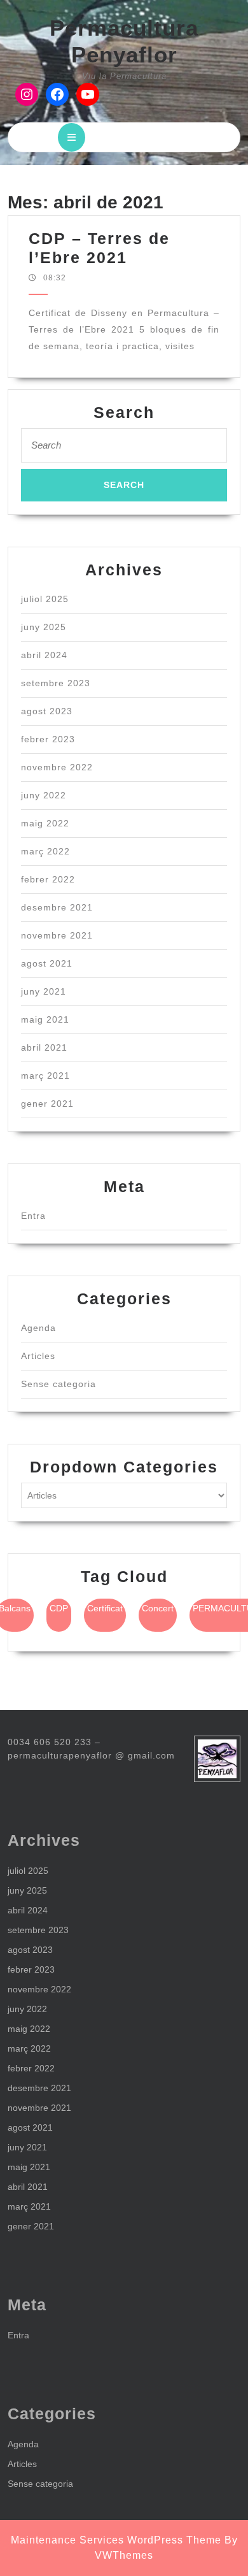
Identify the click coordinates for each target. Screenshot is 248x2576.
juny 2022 (44, 795)
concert (158, 1608)
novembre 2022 (57, 767)
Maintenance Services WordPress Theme (116, 2540)
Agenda (38, 1328)
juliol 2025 (45, 599)
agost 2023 (47, 711)
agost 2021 (47, 963)
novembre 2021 (57, 935)
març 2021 (45, 1076)
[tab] (72, 137)
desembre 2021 (57, 907)
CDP (59, 1608)
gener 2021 (47, 1104)
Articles (38, 1356)
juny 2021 (44, 991)
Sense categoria (59, 1384)
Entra (33, 1216)
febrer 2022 (48, 879)
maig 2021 (45, 1019)
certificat (105, 1608)
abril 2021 (44, 1047)
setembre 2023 (56, 683)
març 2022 (45, 851)
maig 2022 (45, 823)
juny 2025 (44, 627)
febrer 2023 (48, 739)
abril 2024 (44, 655)
